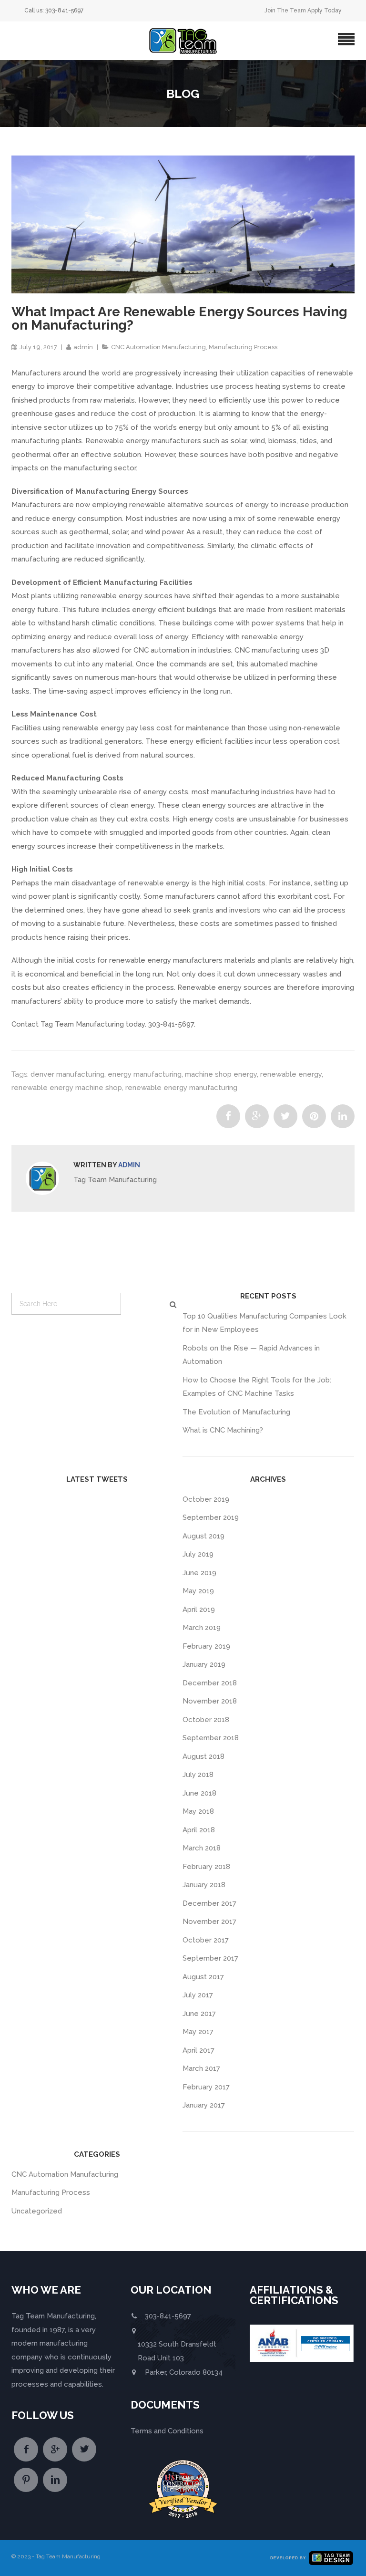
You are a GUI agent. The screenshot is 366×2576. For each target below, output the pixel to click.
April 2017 (198, 2050)
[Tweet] (285, 1116)
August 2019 (203, 1536)
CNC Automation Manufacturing (158, 347)
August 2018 (203, 1756)
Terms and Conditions (167, 2431)
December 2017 (209, 1903)
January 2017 (204, 2105)
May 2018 (198, 1811)
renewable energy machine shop (67, 1088)
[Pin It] (314, 1116)
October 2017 (206, 1940)
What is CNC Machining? (223, 1430)
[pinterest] (26, 2480)
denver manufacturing (67, 1074)
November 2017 (209, 1922)
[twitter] (84, 2449)
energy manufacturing (145, 1074)
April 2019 (199, 1610)
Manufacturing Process (243, 347)
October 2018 (206, 1720)
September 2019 (211, 1517)
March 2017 (201, 2068)
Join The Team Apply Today (303, 10)
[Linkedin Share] (343, 1116)
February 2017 (206, 2087)
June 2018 (199, 1793)
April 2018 (199, 1830)
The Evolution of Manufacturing (236, 1412)
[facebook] (26, 2449)
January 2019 (204, 1664)
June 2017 (199, 2014)
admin (83, 347)
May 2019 (198, 1591)
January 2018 (204, 1885)
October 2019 (206, 1499)
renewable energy (291, 1074)
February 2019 (206, 1646)
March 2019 (202, 1628)
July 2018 (198, 1775)
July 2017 (198, 1995)
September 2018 (211, 1738)
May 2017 (198, 2032)
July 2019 (198, 1554)
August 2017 (203, 1977)
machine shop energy (221, 1074)
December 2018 (210, 1683)
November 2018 (210, 1701)
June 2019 (199, 1573)
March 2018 (202, 1848)
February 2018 (206, 1867)
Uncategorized (37, 2211)
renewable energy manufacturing (181, 1088)
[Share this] (228, 1116)
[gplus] (55, 2449)
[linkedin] (55, 2480)
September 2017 (210, 1958)
